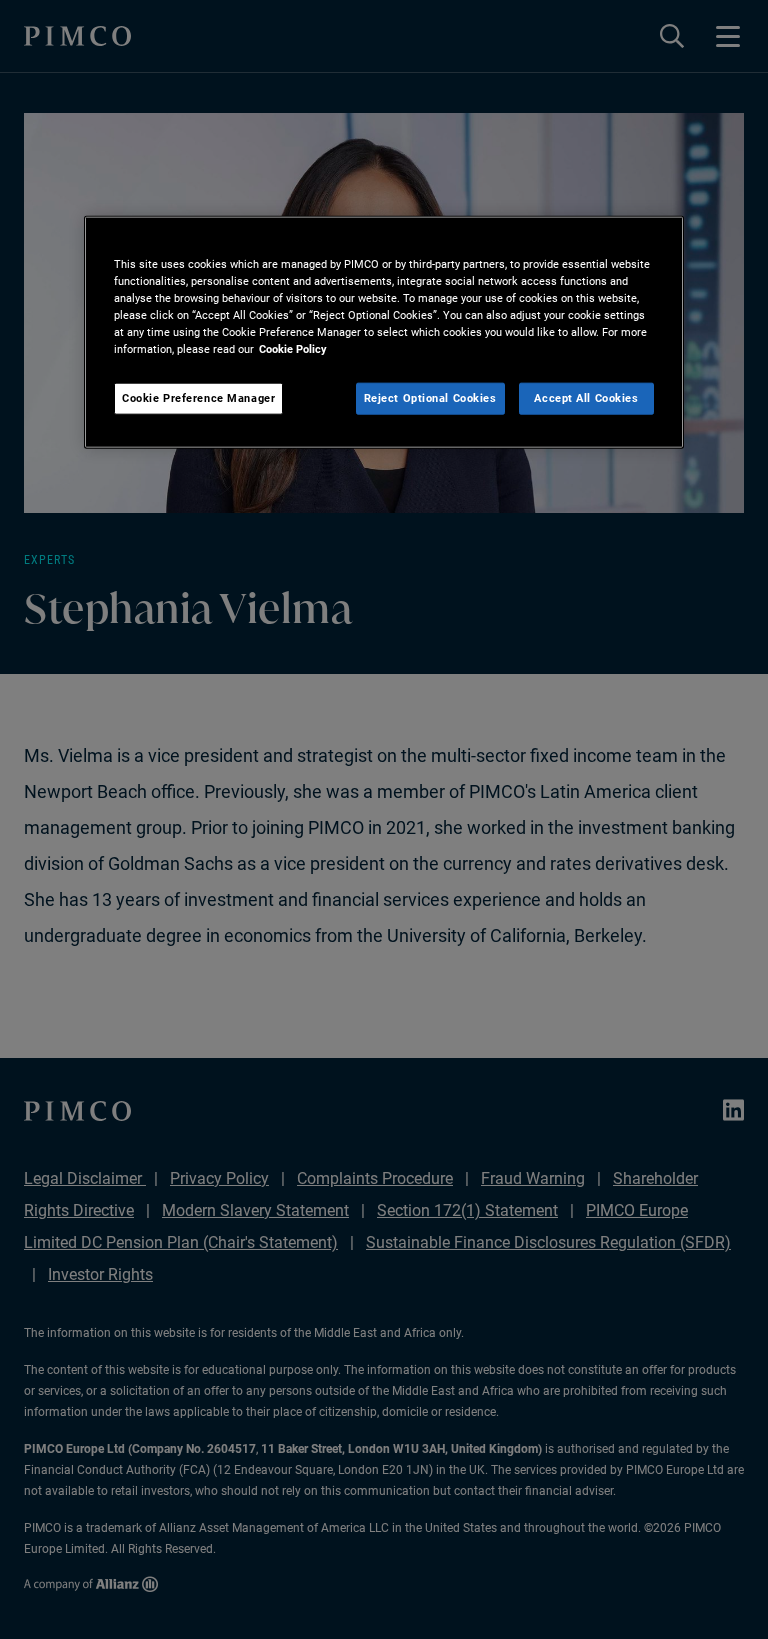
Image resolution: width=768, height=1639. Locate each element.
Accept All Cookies (586, 398)
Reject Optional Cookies (430, 398)
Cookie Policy (293, 349)
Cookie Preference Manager (198, 398)
